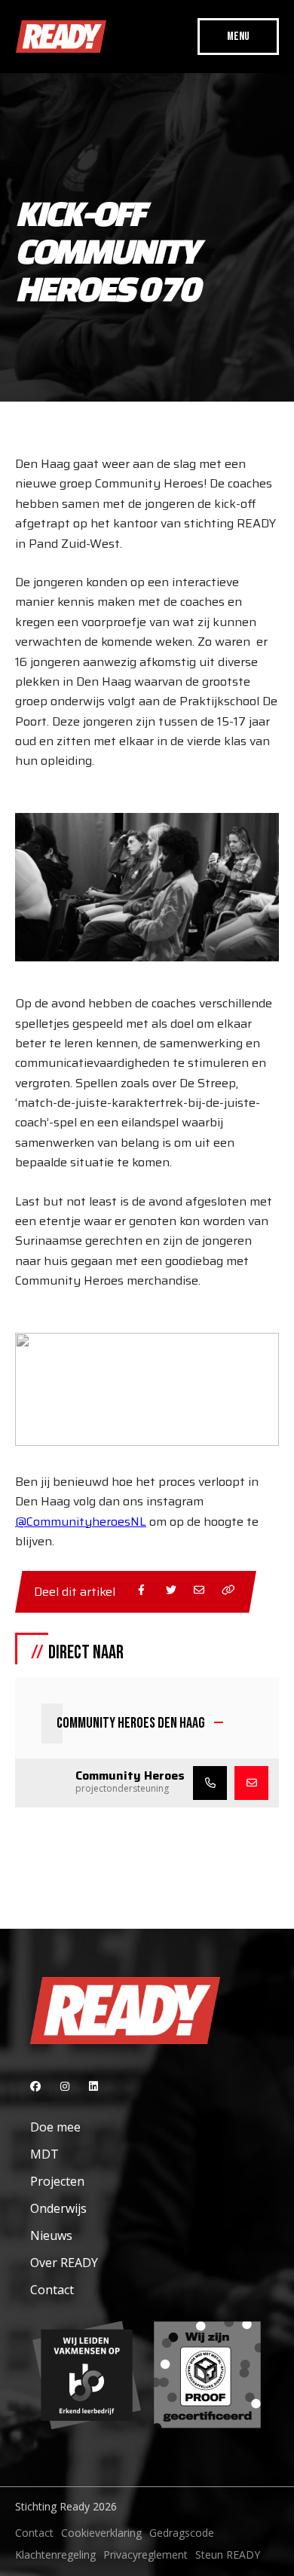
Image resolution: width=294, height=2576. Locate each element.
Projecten (57, 2181)
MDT (44, 2154)
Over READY (64, 2263)
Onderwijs (58, 2208)
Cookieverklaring (101, 2533)
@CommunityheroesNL (81, 1522)
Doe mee (55, 2127)
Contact (52, 2290)
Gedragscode (182, 2533)
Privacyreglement (145, 2555)
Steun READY (228, 2555)
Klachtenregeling (55, 2555)
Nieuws (51, 2235)
